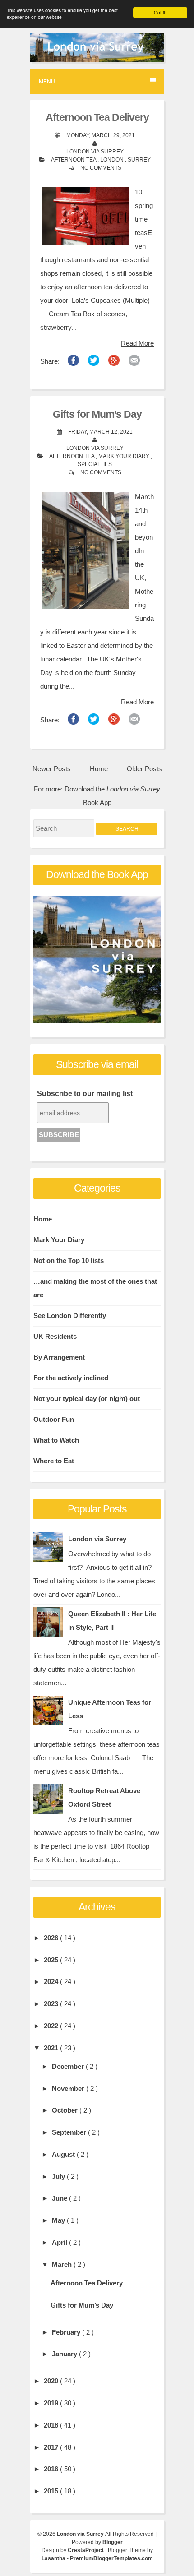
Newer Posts (52, 769)
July (59, 2176)
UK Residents (55, 1336)
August (64, 2154)
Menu (47, 82)
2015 (52, 2491)
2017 (52, 2447)
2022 (52, 2026)
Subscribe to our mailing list (85, 1094)
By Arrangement (59, 1357)
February (67, 2332)
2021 (52, 2048)
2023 (52, 2004)
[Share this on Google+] (114, 363)
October (66, 2110)
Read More (137, 343)
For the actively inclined (71, 1378)
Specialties (95, 464)
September (70, 2132)
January (65, 2354)
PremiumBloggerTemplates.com (111, 2558)
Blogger (113, 2542)
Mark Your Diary (125, 456)
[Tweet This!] (94, 363)
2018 (52, 2425)
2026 (52, 1938)
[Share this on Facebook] (73, 363)
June (60, 2198)
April (60, 2242)
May (59, 2220)
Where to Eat (54, 1461)
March (63, 2264)
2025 (52, 1960)
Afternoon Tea (74, 160)
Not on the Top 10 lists (69, 1260)
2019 (52, 2403)
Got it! (160, 12)
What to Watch (56, 1440)
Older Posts (144, 769)
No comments (101, 168)
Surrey (139, 160)
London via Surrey (97, 1539)
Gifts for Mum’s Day (97, 414)
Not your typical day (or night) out (87, 1399)
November (69, 2088)
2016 (52, 2469)
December (69, 2066)
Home (99, 769)
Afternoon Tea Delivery (97, 118)
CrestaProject (86, 2550)
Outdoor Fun (54, 1419)
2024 (52, 1982)
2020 (52, 2381)
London (113, 160)
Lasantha (54, 2558)
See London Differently (70, 1316)
